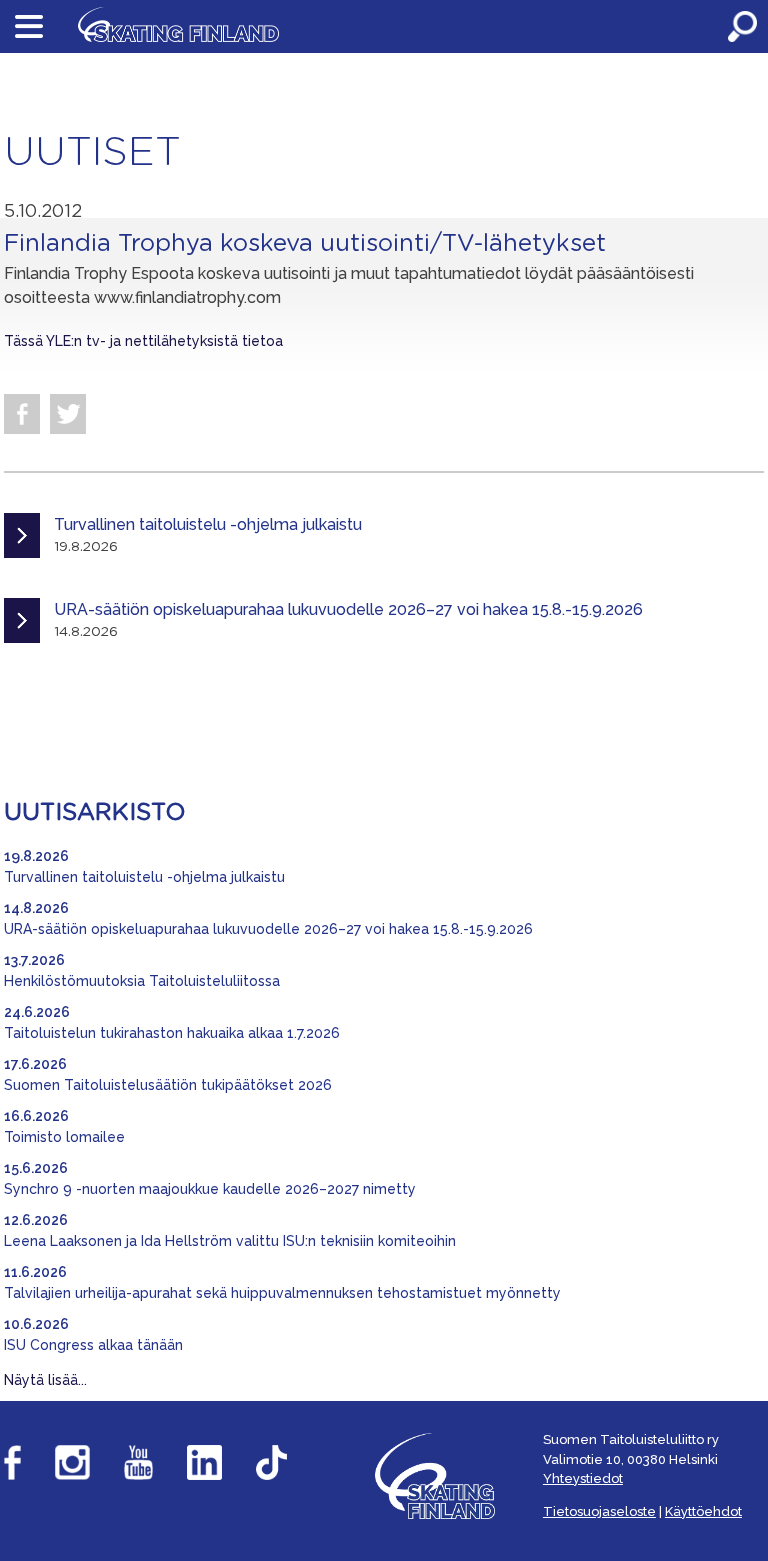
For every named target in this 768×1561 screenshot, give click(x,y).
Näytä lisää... (45, 1380)
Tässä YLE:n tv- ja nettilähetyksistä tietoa (143, 341)
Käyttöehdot (703, 1511)
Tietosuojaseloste (599, 1511)
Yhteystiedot (583, 1478)
